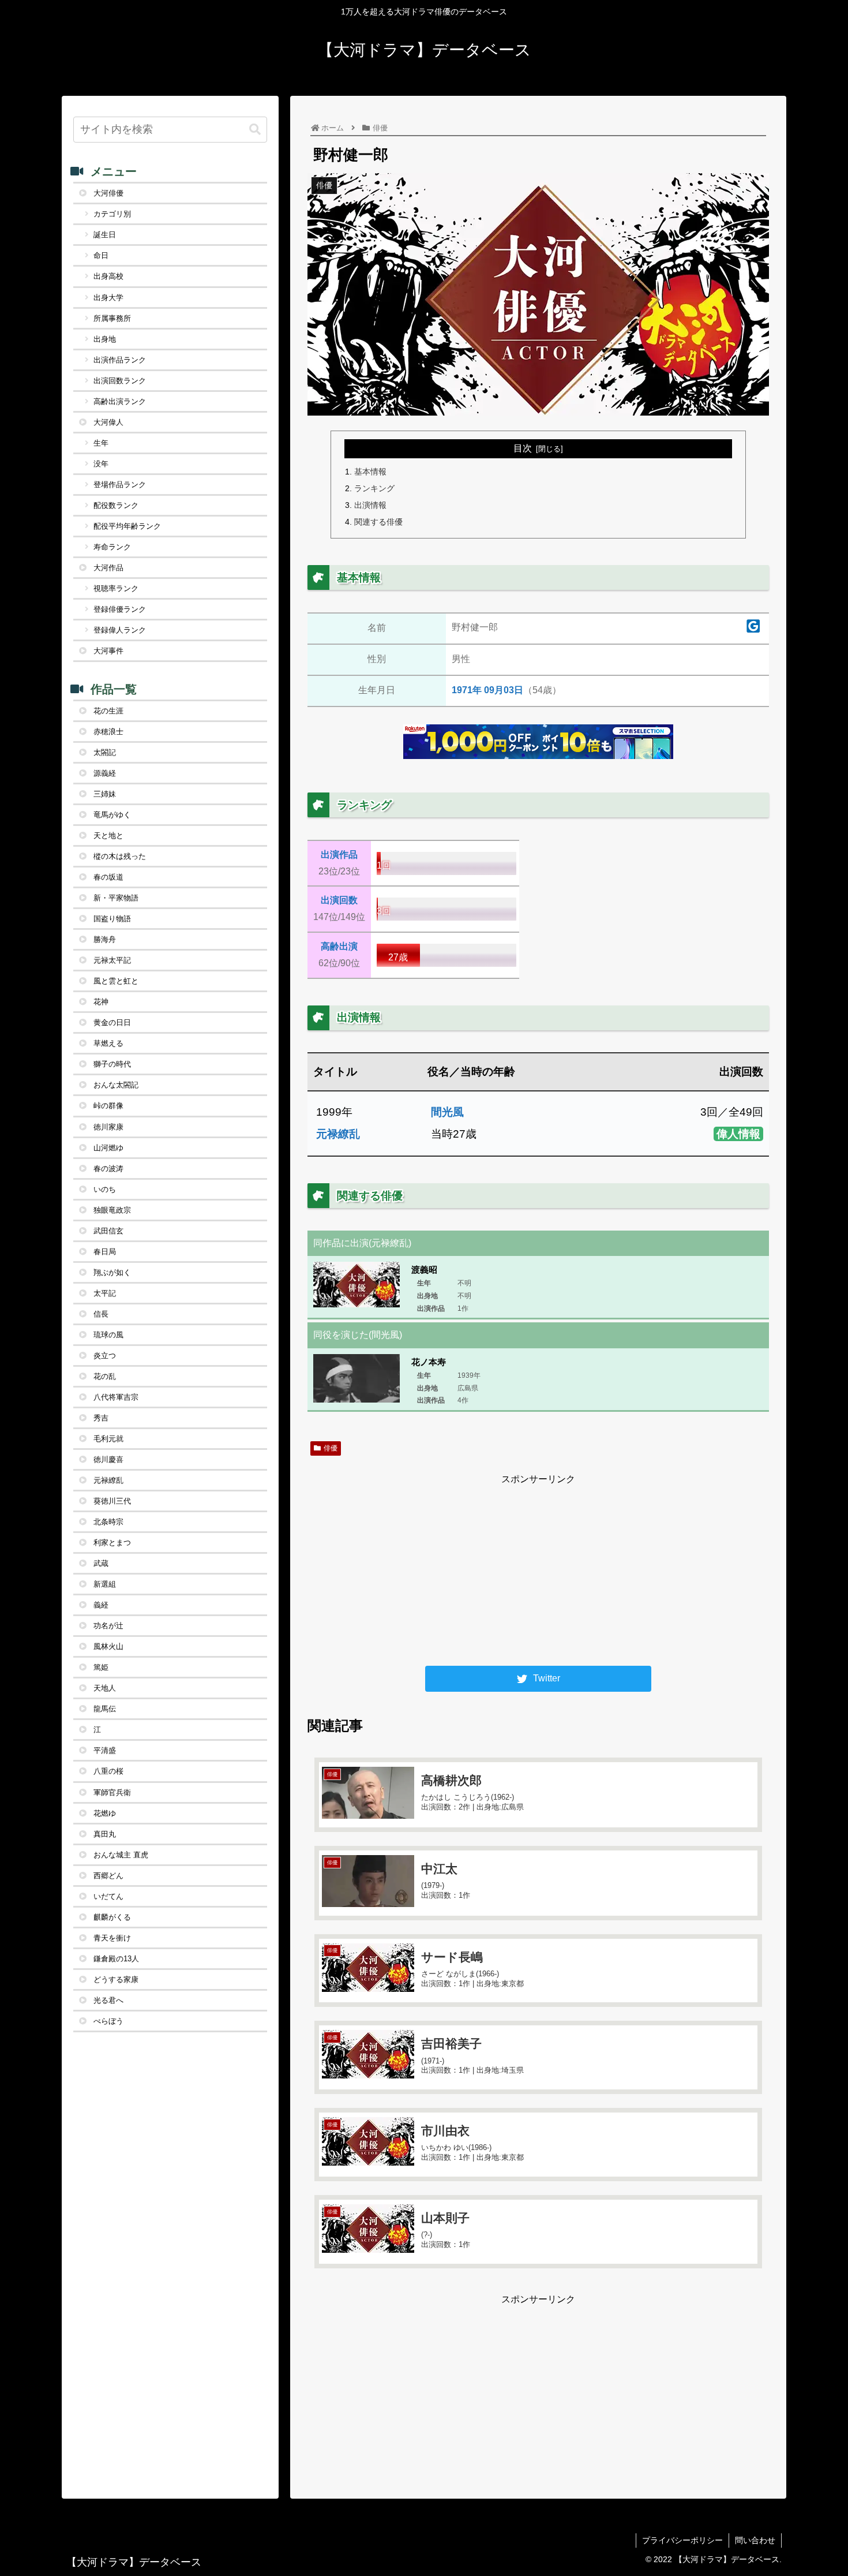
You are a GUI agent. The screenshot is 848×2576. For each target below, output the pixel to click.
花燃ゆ (105, 1813)
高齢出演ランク (120, 401)
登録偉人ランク (120, 630)
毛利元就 (108, 1439)
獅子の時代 (112, 1064)
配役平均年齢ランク (127, 526)
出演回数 (339, 900)
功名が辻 (108, 1626)
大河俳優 (108, 193)
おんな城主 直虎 (121, 1855)
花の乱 (105, 1376)
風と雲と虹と (116, 981)
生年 (101, 443)
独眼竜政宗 (112, 1210)
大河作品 (108, 568)
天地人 (105, 1688)
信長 (101, 1314)
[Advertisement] (538, 1568)
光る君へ (108, 2000)
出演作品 (339, 855)
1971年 (467, 690)
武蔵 (101, 1563)
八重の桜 (108, 1771)
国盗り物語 (112, 919)
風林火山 (108, 1646)
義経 (101, 1605)
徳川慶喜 (108, 1459)
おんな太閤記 (116, 1085)
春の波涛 (108, 1169)
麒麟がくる (112, 1917)
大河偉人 (108, 422)
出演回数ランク (120, 381)
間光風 (447, 1112)
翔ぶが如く (112, 1272)
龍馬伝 (105, 1709)
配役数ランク (116, 505)
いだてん (108, 1896)
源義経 (105, 773)
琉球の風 (108, 1335)
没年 (101, 464)
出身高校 (108, 276)
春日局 (105, 1252)
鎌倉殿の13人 (116, 1959)
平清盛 (105, 1750)
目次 (523, 448)
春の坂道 (108, 877)
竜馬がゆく (112, 815)
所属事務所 (112, 318)
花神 (101, 1002)
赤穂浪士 (108, 732)
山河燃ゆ (108, 1148)
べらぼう (108, 2021)
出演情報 (370, 505)
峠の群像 (108, 1106)
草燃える (108, 1043)
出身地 (105, 339)
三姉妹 (105, 794)
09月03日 (504, 690)
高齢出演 (339, 946)
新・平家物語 (116, 898)
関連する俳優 (378, 522)
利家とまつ (112, 1543)
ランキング (374, 488)
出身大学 (108, 298)
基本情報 (370, 472)
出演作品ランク (120, 360)
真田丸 (105, 1834)
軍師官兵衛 (112, 1792)
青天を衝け (112, 1938)
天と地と (108, 835)
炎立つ (105, 1356)
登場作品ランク (120, 485)
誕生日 (105, 235)
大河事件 (108, 651)
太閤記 (105, 752)
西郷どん (108, 1876)
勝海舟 (105, 939)
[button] (255, 130)
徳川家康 (108, 1127)
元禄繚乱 (338, 1134)
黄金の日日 (112, 1022)
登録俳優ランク (120, 609)
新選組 (105, 1584)
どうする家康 (116, 1979)
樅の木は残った (120, 856)
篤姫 (101, 1667)
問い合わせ (755, 2540)
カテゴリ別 (112, 214)
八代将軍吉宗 (116, 1397)
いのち (105, 1189)
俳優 (331, 1448)
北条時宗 (108, 1522)
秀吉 (101, 1418)
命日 (101, 255)
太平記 (105, 1293)
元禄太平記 (112, 960)
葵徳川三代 (112, 1501)
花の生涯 (108, 711)
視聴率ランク (116, 588)
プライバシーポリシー (682, 2540)
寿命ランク (112, 547)
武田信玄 (108, 1231)
